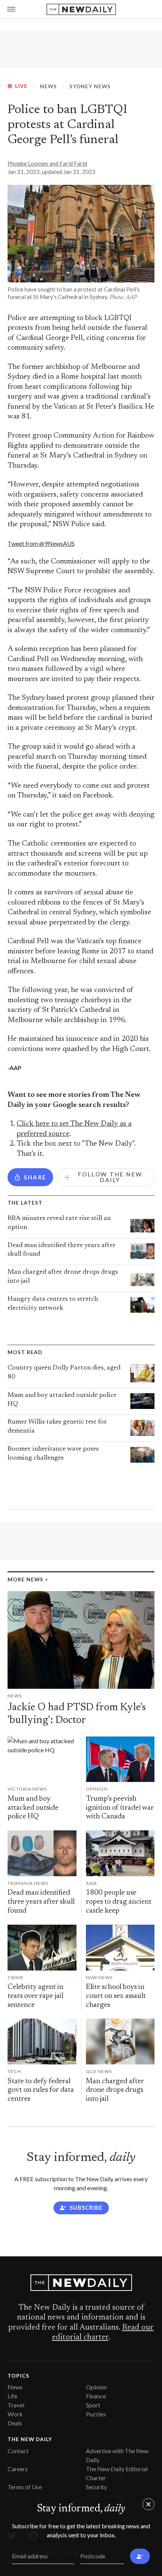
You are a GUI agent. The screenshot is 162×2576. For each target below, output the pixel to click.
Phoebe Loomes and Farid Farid (47, 163)
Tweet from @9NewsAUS (41, 543)
